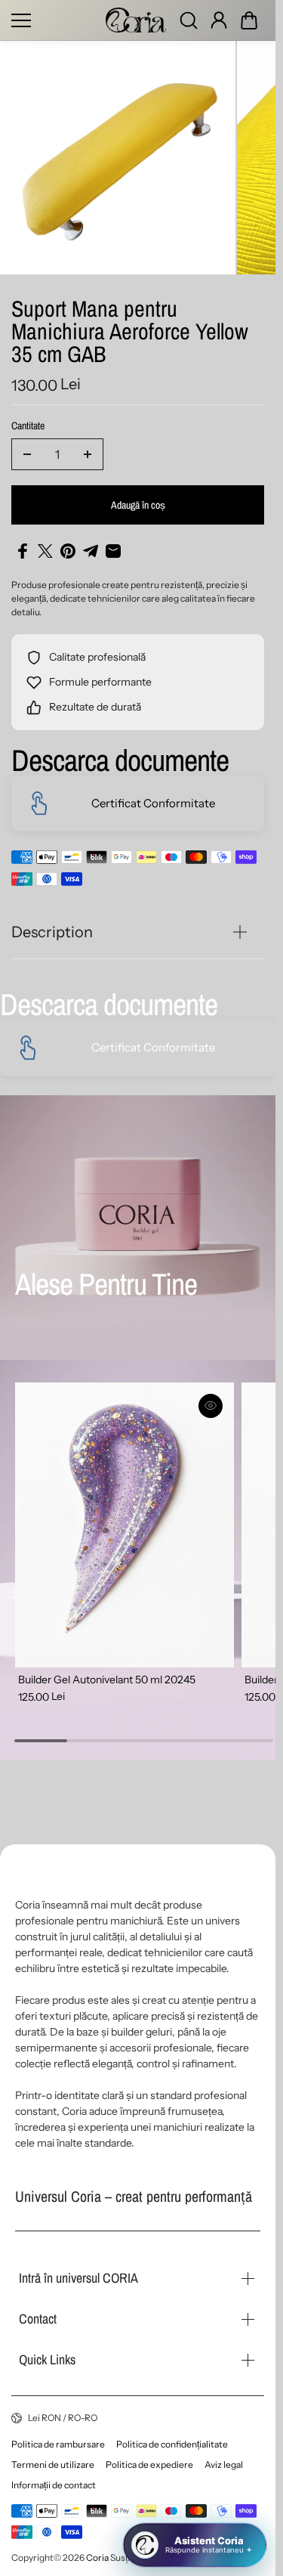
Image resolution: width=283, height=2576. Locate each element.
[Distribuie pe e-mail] (113, 545)
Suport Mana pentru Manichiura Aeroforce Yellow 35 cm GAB (130, 327)
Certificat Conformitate (153, 797)
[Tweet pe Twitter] (45, 545)
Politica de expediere (149, 2465)
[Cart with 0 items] (249, 20)
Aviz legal (224, 2465)
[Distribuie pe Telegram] (91, 545)
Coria (97, 2557)
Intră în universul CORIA (78, 2278)
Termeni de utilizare (53, 2465)
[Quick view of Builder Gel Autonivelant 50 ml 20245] (205, 1399)
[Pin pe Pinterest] (68, 545)
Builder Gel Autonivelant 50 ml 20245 (107, 1665)
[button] (249, 20)
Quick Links (47, 2359)
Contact (38, 2319)
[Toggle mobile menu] (55, 20)
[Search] (189, 20)
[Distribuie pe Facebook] (23, 545)
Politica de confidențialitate (172, 2444)
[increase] (88, 448)
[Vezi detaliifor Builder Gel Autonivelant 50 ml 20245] (122, 1514)
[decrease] (27, 448)
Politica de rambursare (58, 2444)
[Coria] (136, 20)
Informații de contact (54, 2485)
